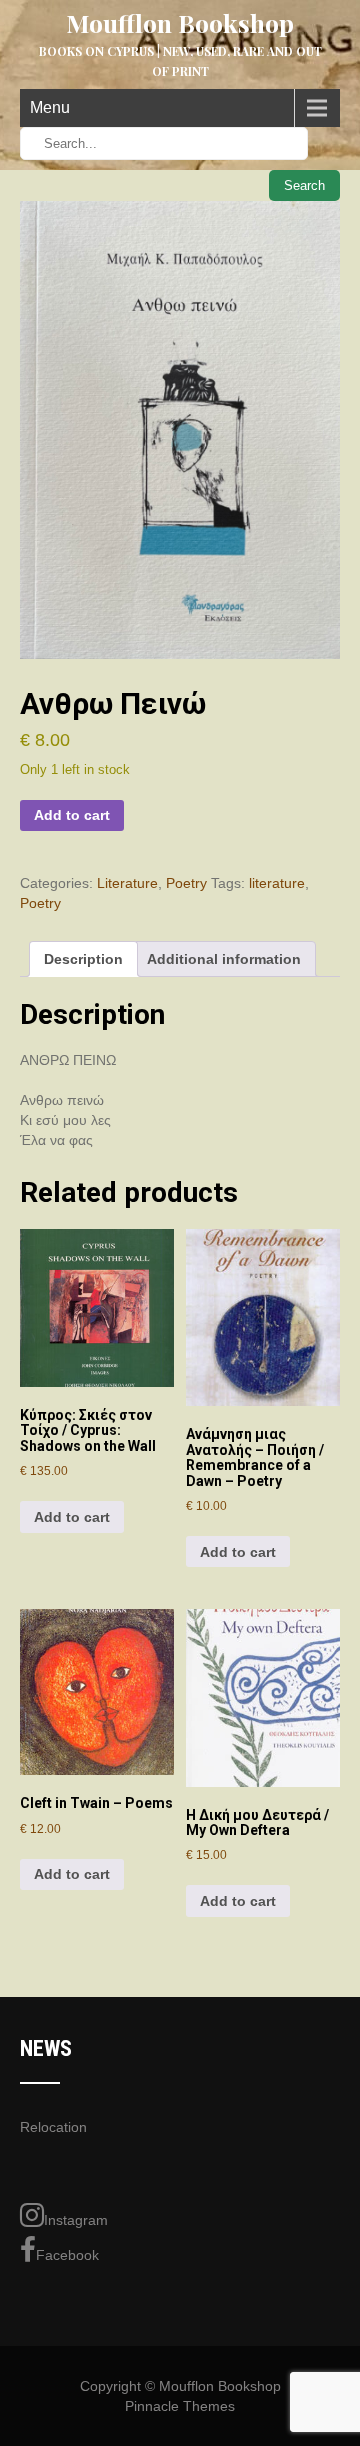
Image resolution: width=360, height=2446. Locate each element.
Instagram (76, 2220)
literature (277, 883)
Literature (127, 883)
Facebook (67, 2255)
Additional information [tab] (224, 959)
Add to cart (72, 815)
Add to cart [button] (72, 1517)
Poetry (186, 883)
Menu (50, 107)
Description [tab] (83, 959)
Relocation (53, 2127)
